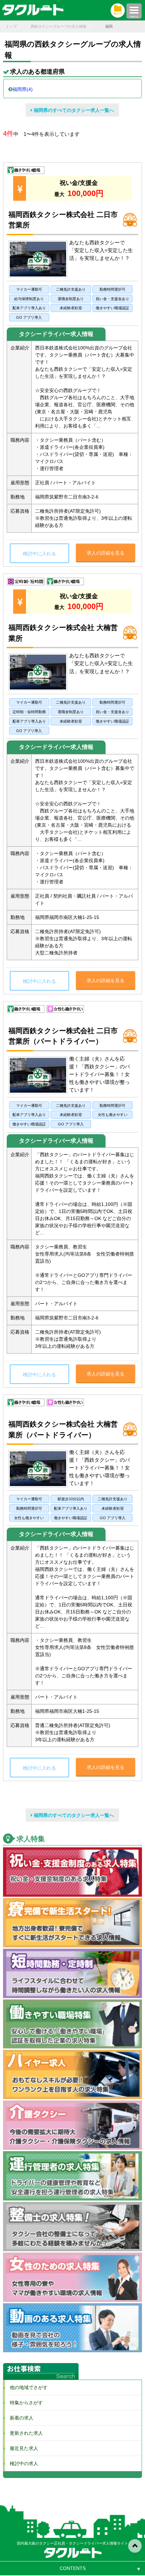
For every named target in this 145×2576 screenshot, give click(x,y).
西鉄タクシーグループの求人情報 (59, 26)
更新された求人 (24, 2433)
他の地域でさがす (26, 2387)
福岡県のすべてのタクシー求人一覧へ (73, 110)
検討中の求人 (22, 2463)
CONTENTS (73, 2568)
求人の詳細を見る (106, 553)
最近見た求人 (22, 2448)
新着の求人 (19, 2418)
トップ (11, 26)
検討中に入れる (39, 554)
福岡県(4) (23, 89)
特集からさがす (24, 2403)
